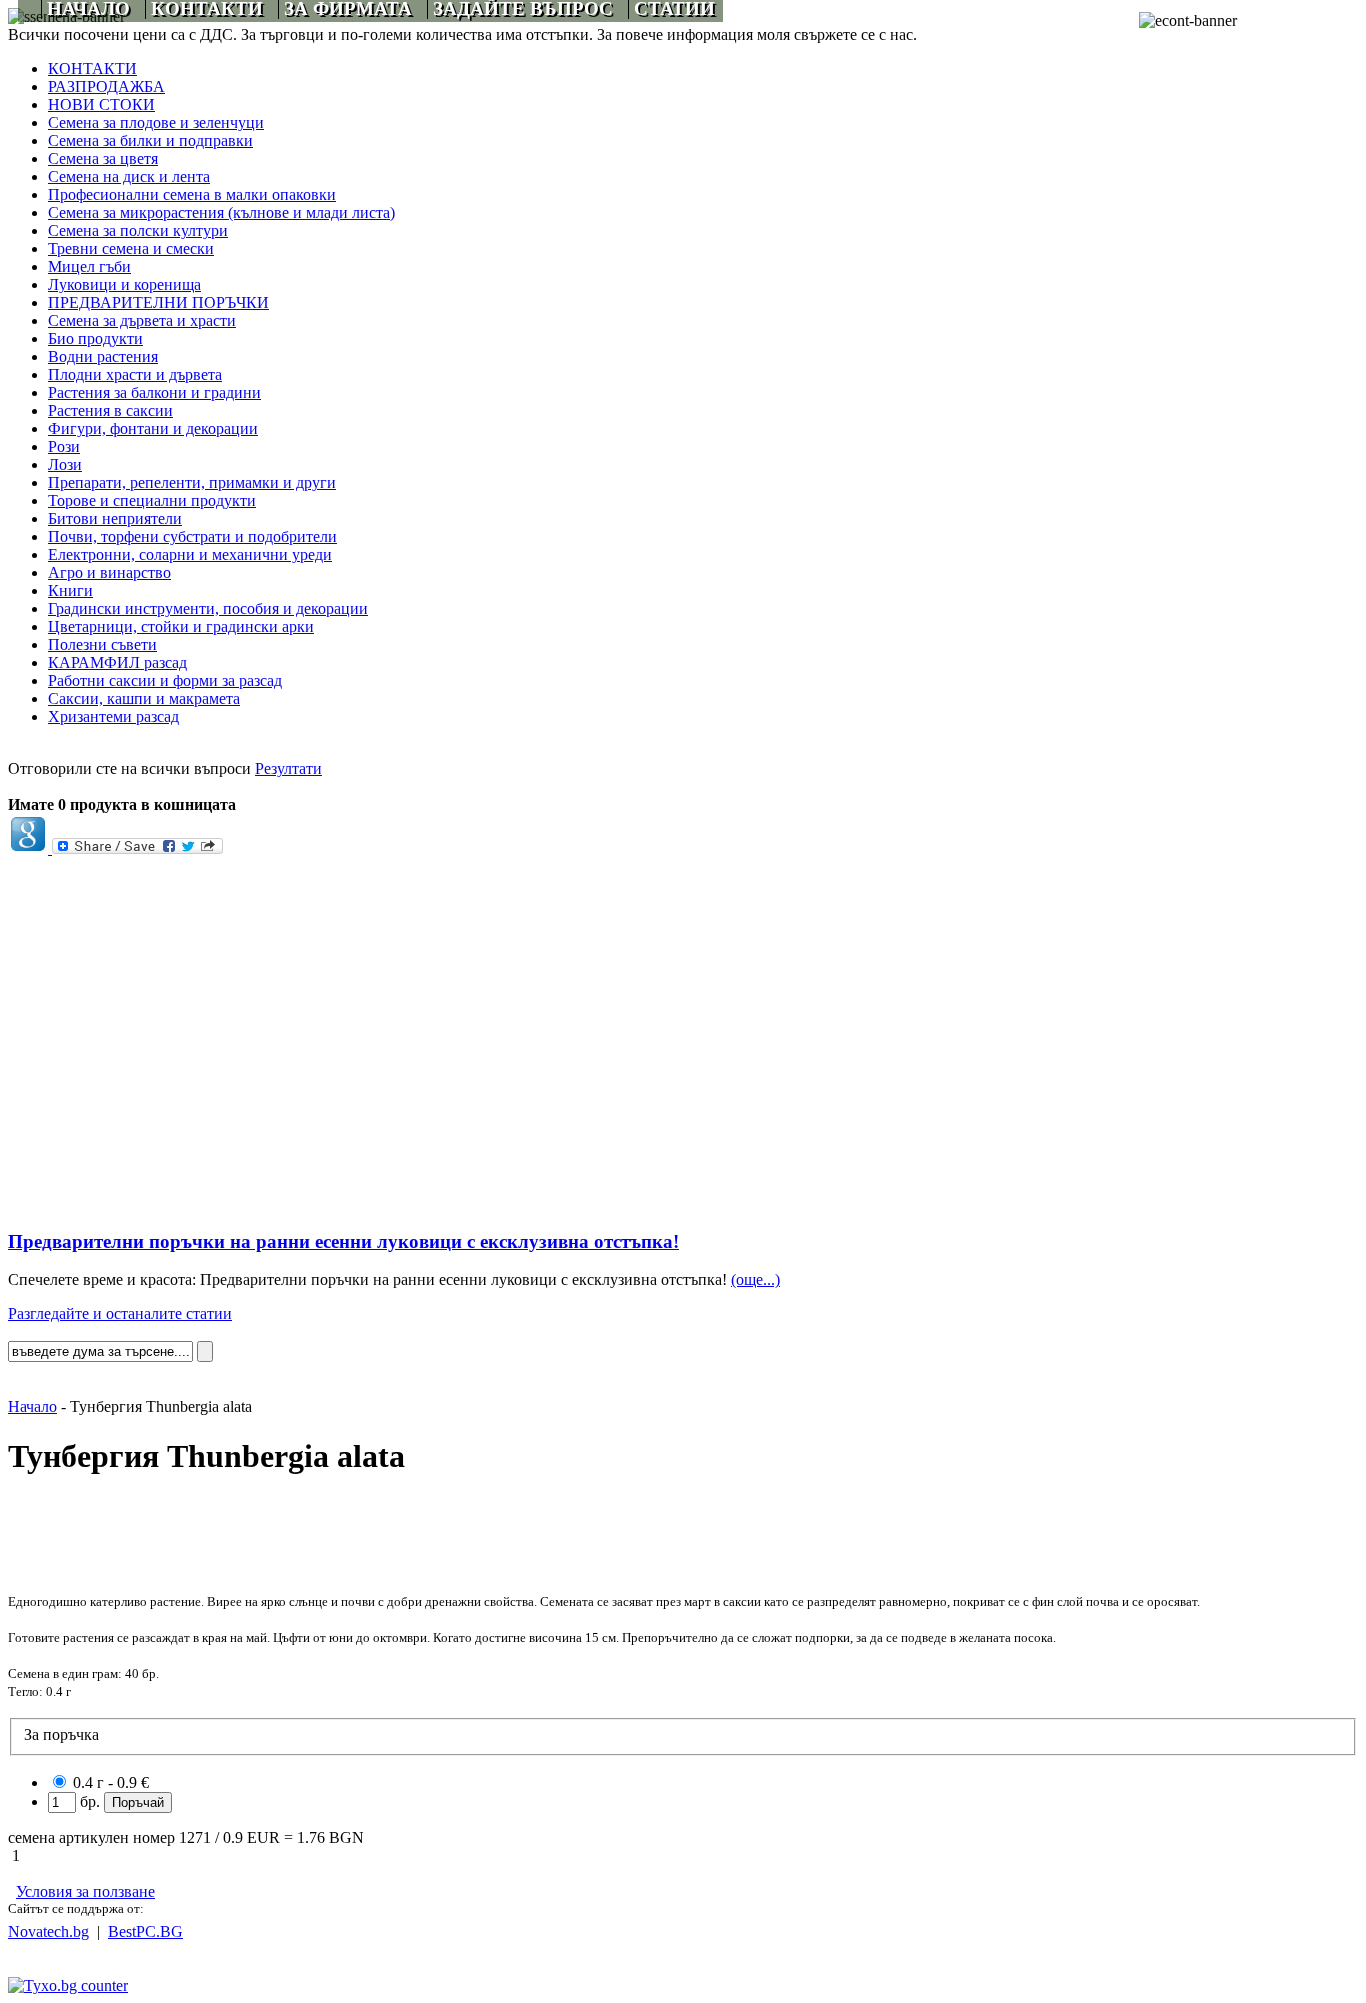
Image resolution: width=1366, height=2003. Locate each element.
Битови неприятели (115, 518)
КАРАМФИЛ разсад (117, 662)
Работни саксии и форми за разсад (165, 680)
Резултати (288, 768)
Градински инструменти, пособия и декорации (208, 608)
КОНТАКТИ (92, 68)
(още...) (755, 1279)
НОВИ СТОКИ (101, 104)
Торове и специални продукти (152, 500)
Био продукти (95, 338)
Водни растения (103, 356)
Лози (65, 464)
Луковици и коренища (124, 284)
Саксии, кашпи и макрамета (144, 698)
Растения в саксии (110, 410)
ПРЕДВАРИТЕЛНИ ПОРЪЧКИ (158, 302)
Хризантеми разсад (113, 716)
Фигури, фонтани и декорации (153, 428)
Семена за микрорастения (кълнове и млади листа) (221, 212)
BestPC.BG (145, 1931)
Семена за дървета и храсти (142, 320)
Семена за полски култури (138, 230)
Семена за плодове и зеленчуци (156, 122)
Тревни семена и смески (131, 248)
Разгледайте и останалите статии (120, 1313)
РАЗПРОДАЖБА (106, 86)
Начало (32, 1406)
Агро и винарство (109, 572)
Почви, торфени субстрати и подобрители (192, 536)
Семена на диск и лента (129, 176)
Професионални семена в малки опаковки (192, 194)
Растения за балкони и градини (154, 392)
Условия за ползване (85, 1891)
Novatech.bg (48, 1931)
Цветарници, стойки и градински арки (181, 626)
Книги (70, 590)
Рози (64, 446)
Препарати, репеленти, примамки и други (192, 482)
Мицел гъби (89, 266)
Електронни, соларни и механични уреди (190, 554)
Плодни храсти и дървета (135, 374)
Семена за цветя (103, 158)
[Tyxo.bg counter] (68, 1985)
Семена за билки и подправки (150, 140)
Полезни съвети (102, 644)
